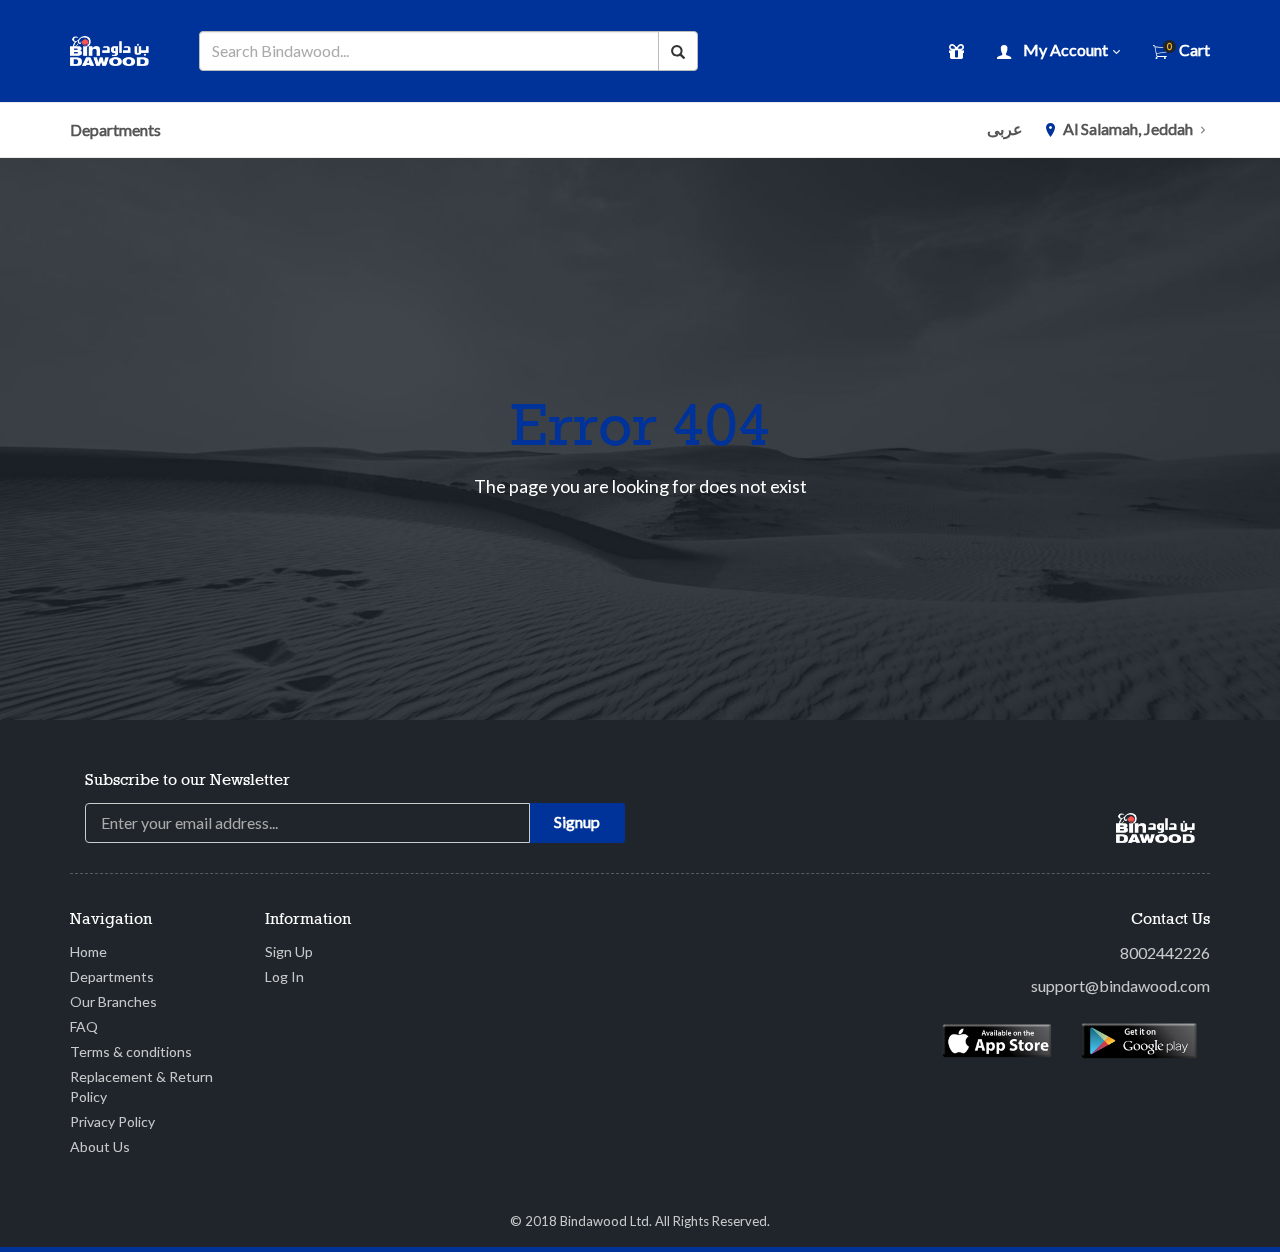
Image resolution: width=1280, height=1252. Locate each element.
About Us (100, 1146)
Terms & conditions (131, 1051)
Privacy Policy (112, 1121)
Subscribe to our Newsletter (187, 781)
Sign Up (289, 951)
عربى (1005, 128)
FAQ (84, 1026)
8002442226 (1165, 952)
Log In (284, 976)
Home (88, 951)
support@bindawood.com (1120, 985)
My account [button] (1065, 49)
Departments (115, 129)
